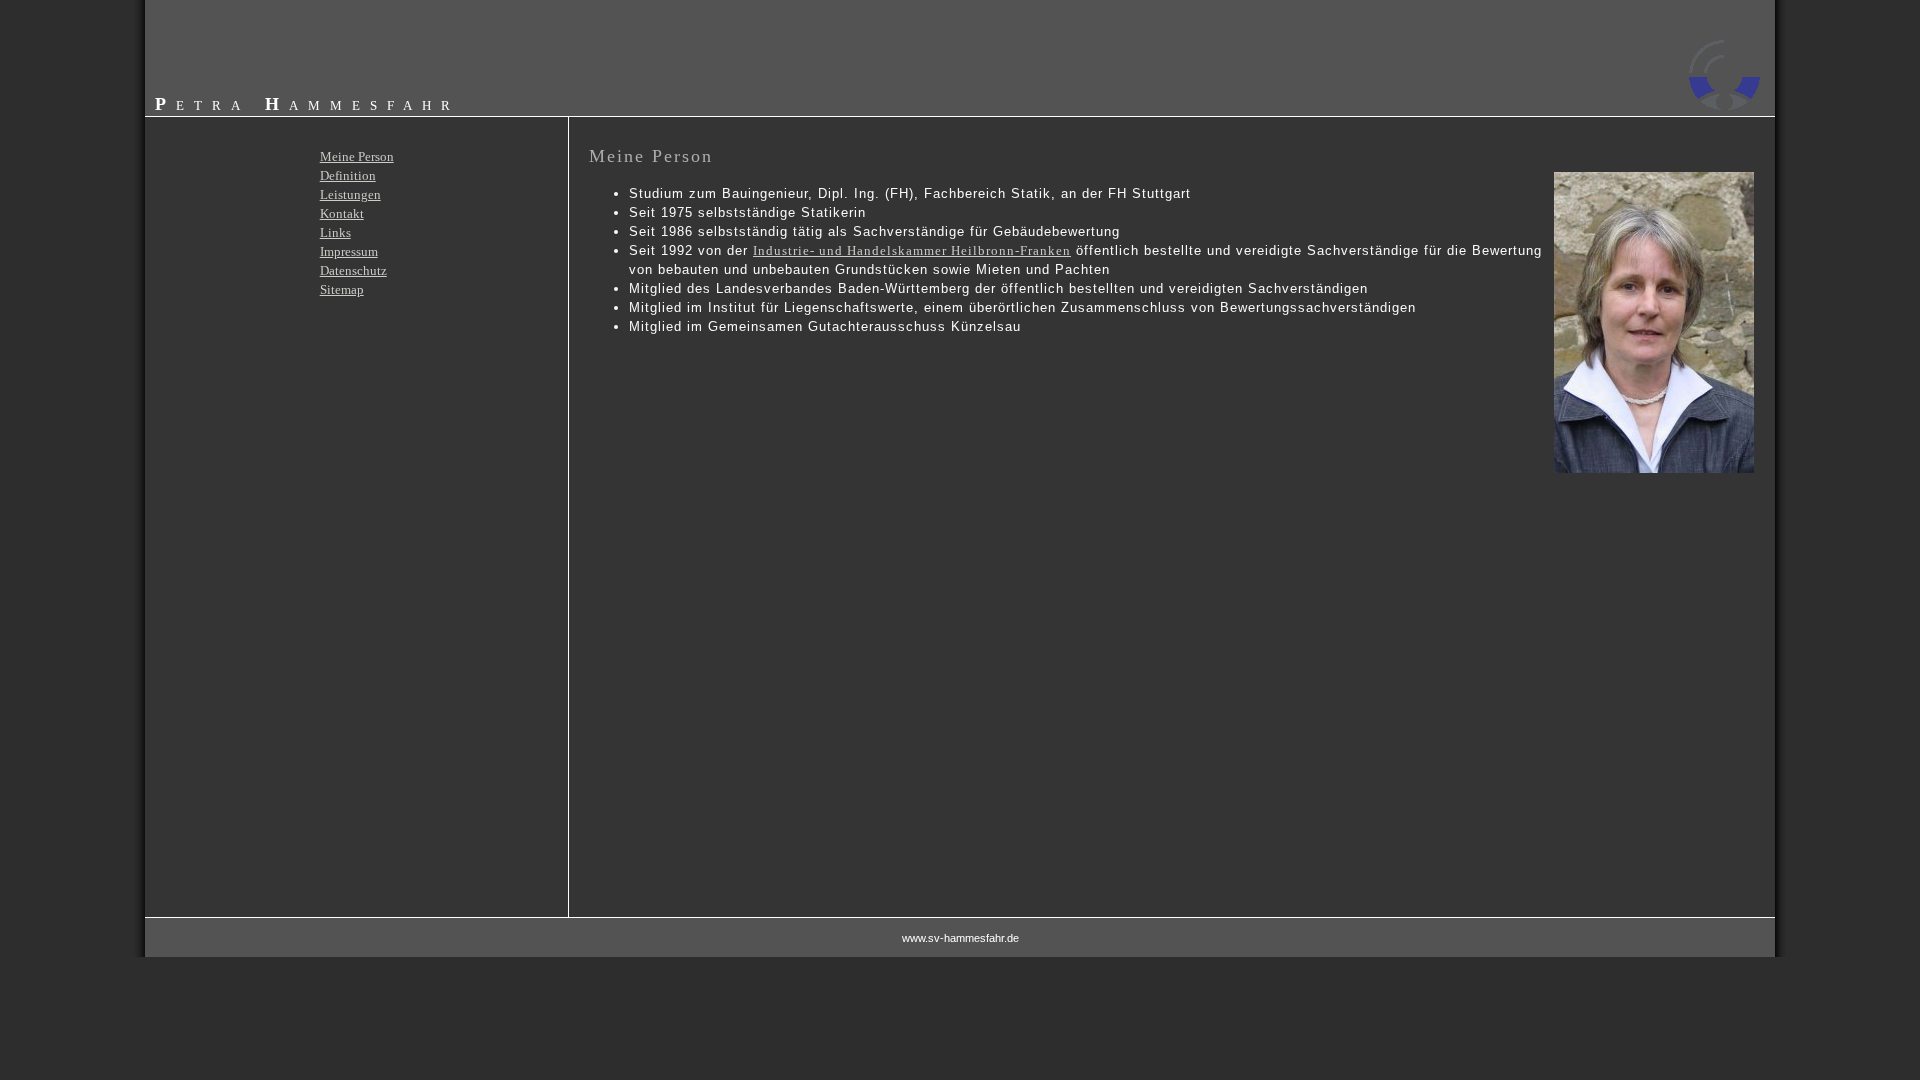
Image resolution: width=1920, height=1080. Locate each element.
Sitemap (342, 289)
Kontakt (342, 213)
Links (335, 232)
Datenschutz (353, 270)
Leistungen (350, 194)
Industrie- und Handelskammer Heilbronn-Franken (912, 250)
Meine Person (357, 156)
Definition (348, 175)
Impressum (349, 251)
